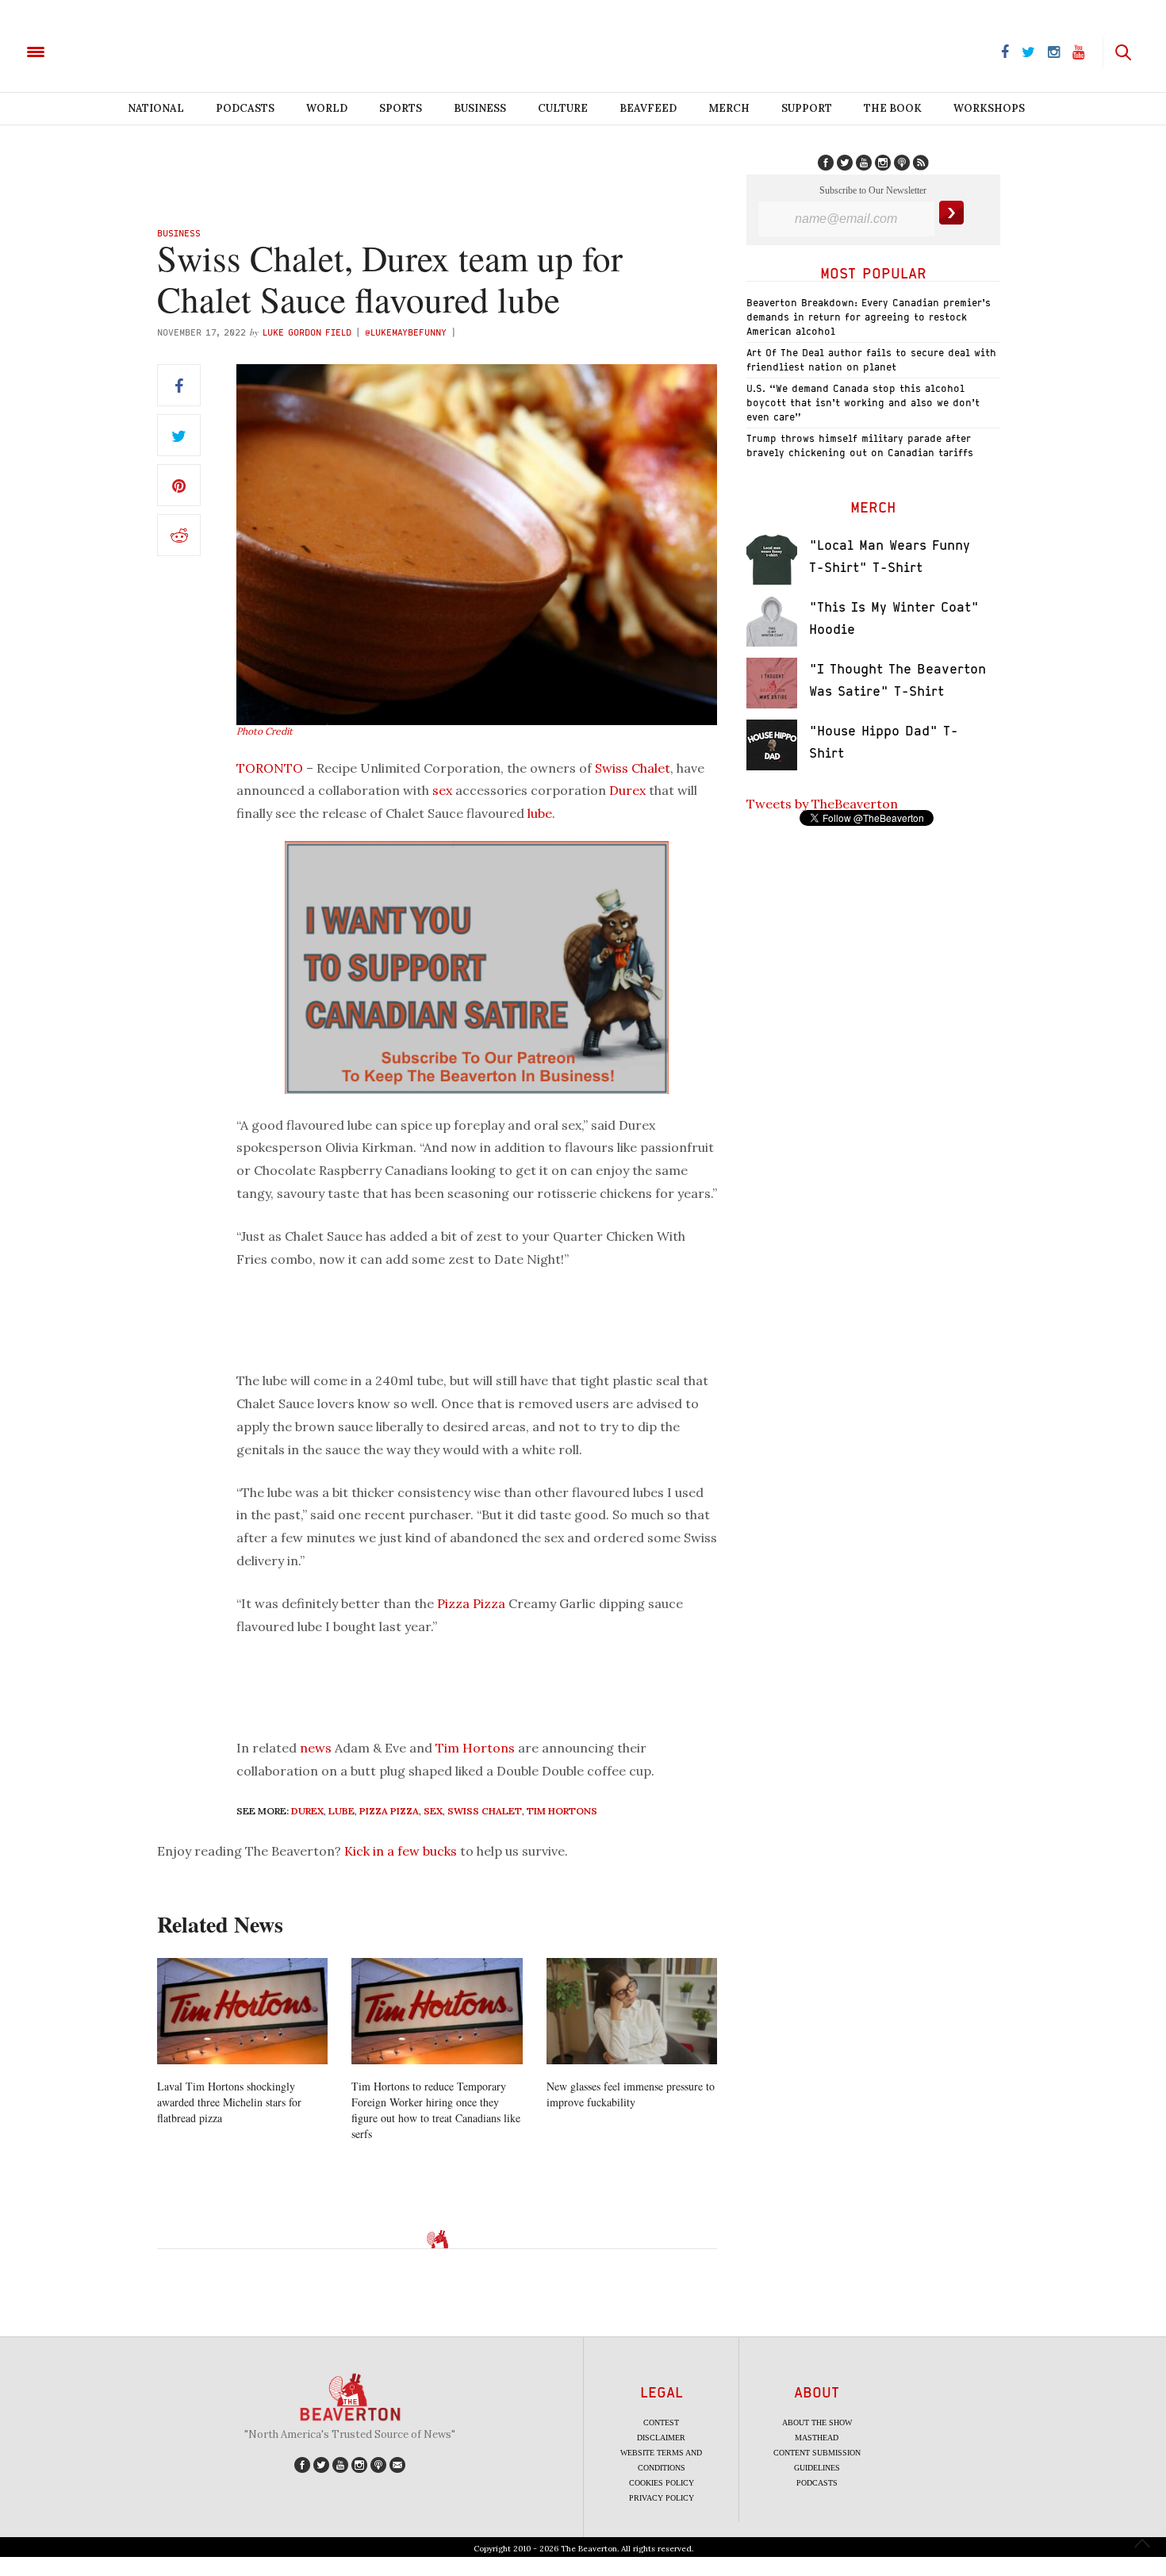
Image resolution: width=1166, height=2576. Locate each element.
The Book (893, 108)
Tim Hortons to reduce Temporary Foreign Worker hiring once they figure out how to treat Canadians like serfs (436, 2110)
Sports (401, 108)
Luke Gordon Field (307, 332)
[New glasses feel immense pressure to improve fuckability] (632, 2012)
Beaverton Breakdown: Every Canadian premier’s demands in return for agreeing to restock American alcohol (869, 317)
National (156, 108)
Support (807, 108)
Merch (729, 108)
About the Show (817, 2422)
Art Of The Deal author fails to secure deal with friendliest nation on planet (871, 360)
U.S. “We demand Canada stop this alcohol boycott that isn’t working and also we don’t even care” (863, 403)
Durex (627, 790)
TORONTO (270, 768)
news (316, 1748)
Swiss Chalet (633, 768)
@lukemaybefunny (408, 332)
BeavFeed (648, 108)
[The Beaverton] (89, 51)
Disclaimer (661, 2438)
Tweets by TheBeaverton (822, 804)
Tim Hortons (475, 1748)
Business (480, 108)
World (327, 108)
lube (540, 813)
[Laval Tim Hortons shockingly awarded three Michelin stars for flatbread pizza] (242, 2012)
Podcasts (245, 108)
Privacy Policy (662, 2498)
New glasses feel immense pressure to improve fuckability (631, 2094)
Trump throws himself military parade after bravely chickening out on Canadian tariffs (860, 445)
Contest (661, 2422)
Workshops (989, 108)
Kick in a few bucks (401, 1851)
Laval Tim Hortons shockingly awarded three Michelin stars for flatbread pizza (229, 2102)
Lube (341, 1811)
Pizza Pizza (471, 1603)
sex (442, 790)
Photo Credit (265, 731)
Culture (563, 108)
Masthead (817, 2438)
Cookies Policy (662, 2483)
